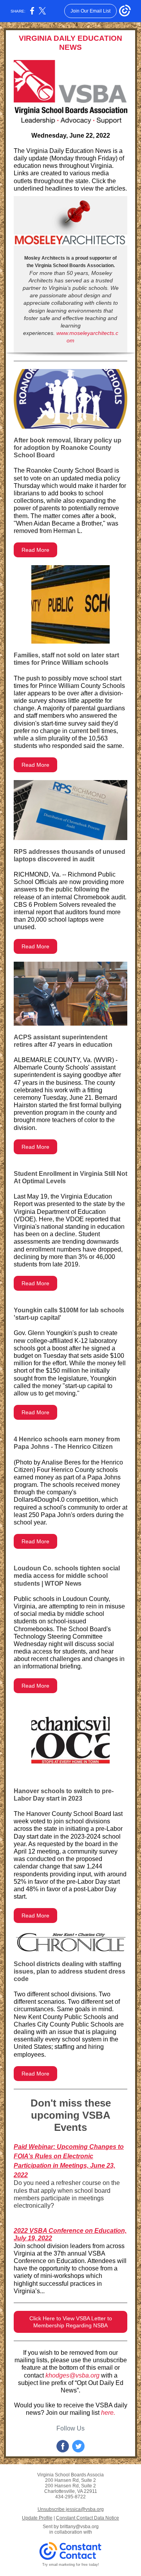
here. (108, 2413)
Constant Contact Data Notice (88, 2518)
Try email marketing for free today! (71, 2565)
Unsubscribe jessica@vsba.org (71, 2509)
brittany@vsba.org (79, 2527)
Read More (35, 550)
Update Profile (37, 2518)
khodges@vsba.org (72, 2375)
